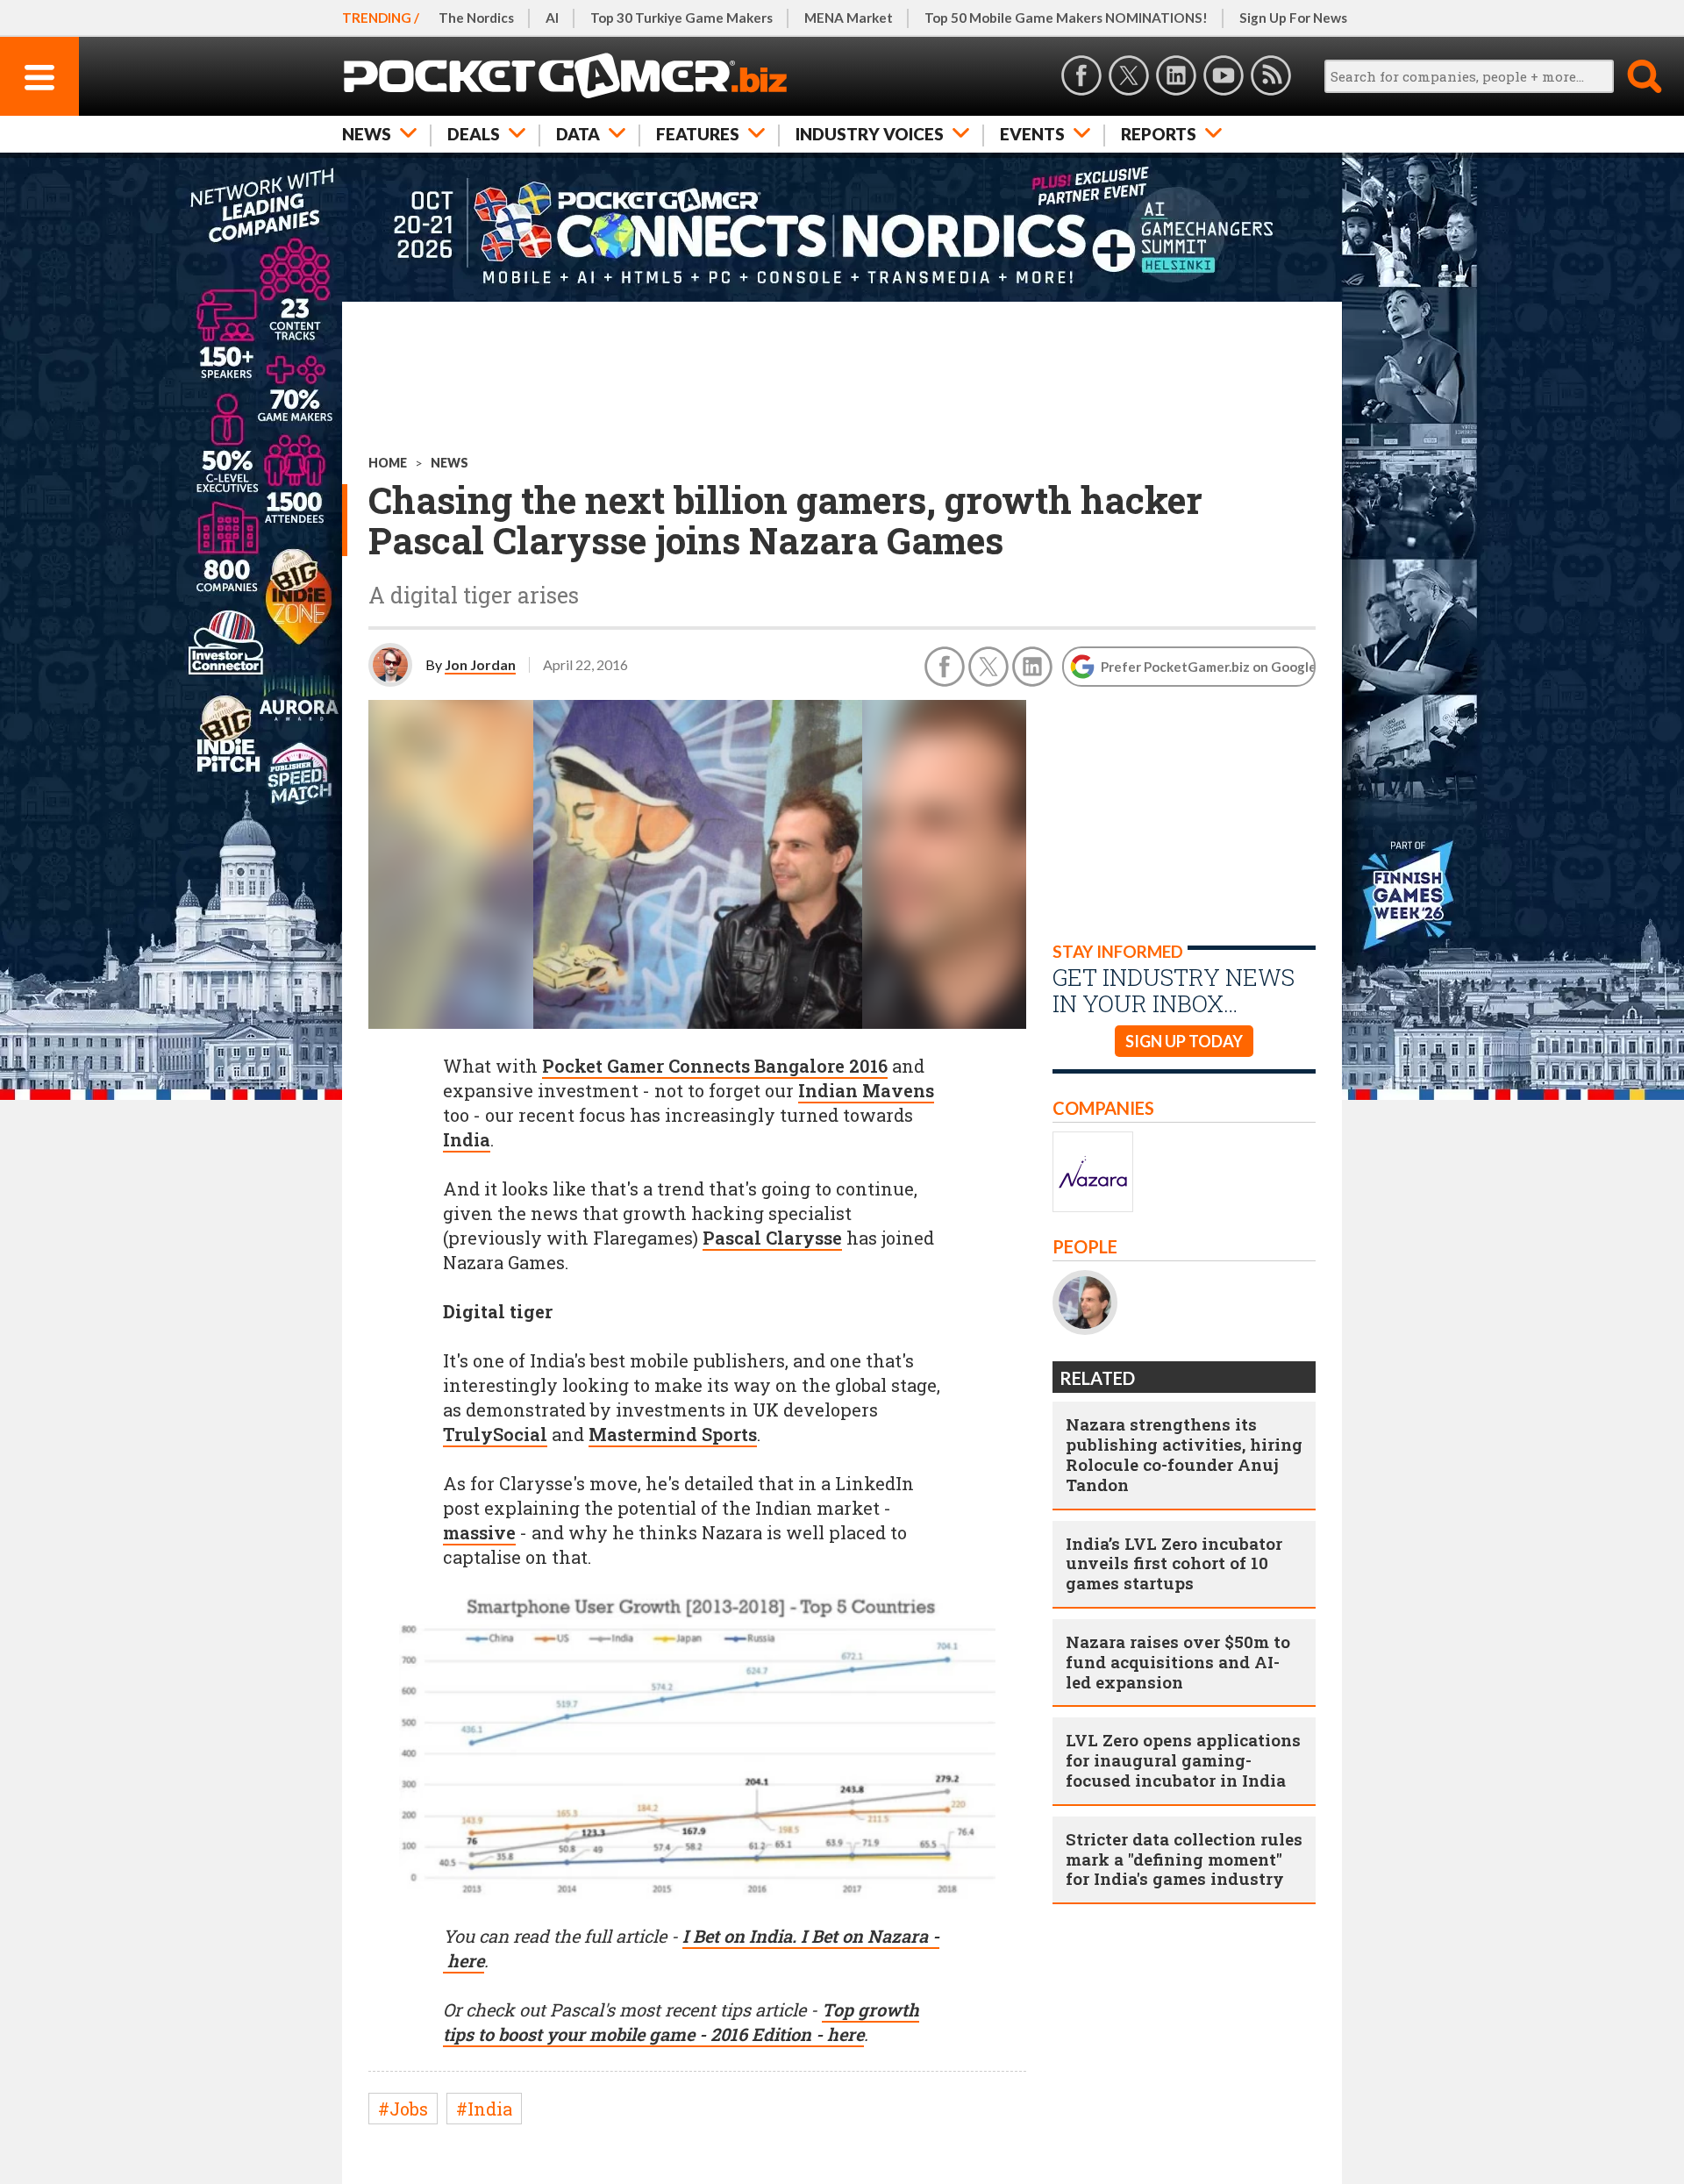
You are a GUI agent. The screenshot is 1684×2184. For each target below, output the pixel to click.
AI (552, 18)
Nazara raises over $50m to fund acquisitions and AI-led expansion (1178, 1662)
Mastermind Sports (673, 1434)
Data (578, 134)
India (467, 1139)
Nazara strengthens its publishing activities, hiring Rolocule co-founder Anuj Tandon (1184, 1454)
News (367, 134)
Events (1032, 134)
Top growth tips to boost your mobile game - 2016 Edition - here (681, 2022)
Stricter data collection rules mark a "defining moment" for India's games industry (1184, 1859)
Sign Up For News (1293, 18)
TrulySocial (495, 1434)
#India (484, 2109)
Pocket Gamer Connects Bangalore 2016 (715, 1066)
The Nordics (476, 18)
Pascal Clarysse (772, 1238)
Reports (1159, 134)
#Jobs (403, 2109)
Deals (474, 134)
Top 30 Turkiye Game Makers (681, 18)
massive (479, 1532)
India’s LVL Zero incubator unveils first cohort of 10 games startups (1174, 1563)
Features (698, 134)
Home (388, 463)
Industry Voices (870, 134)
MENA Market (849, 18)
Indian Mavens (866, 1090)
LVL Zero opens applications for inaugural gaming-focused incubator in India (1183, 1760)
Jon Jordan (480, 664)
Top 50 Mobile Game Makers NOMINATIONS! (1066, 18)
